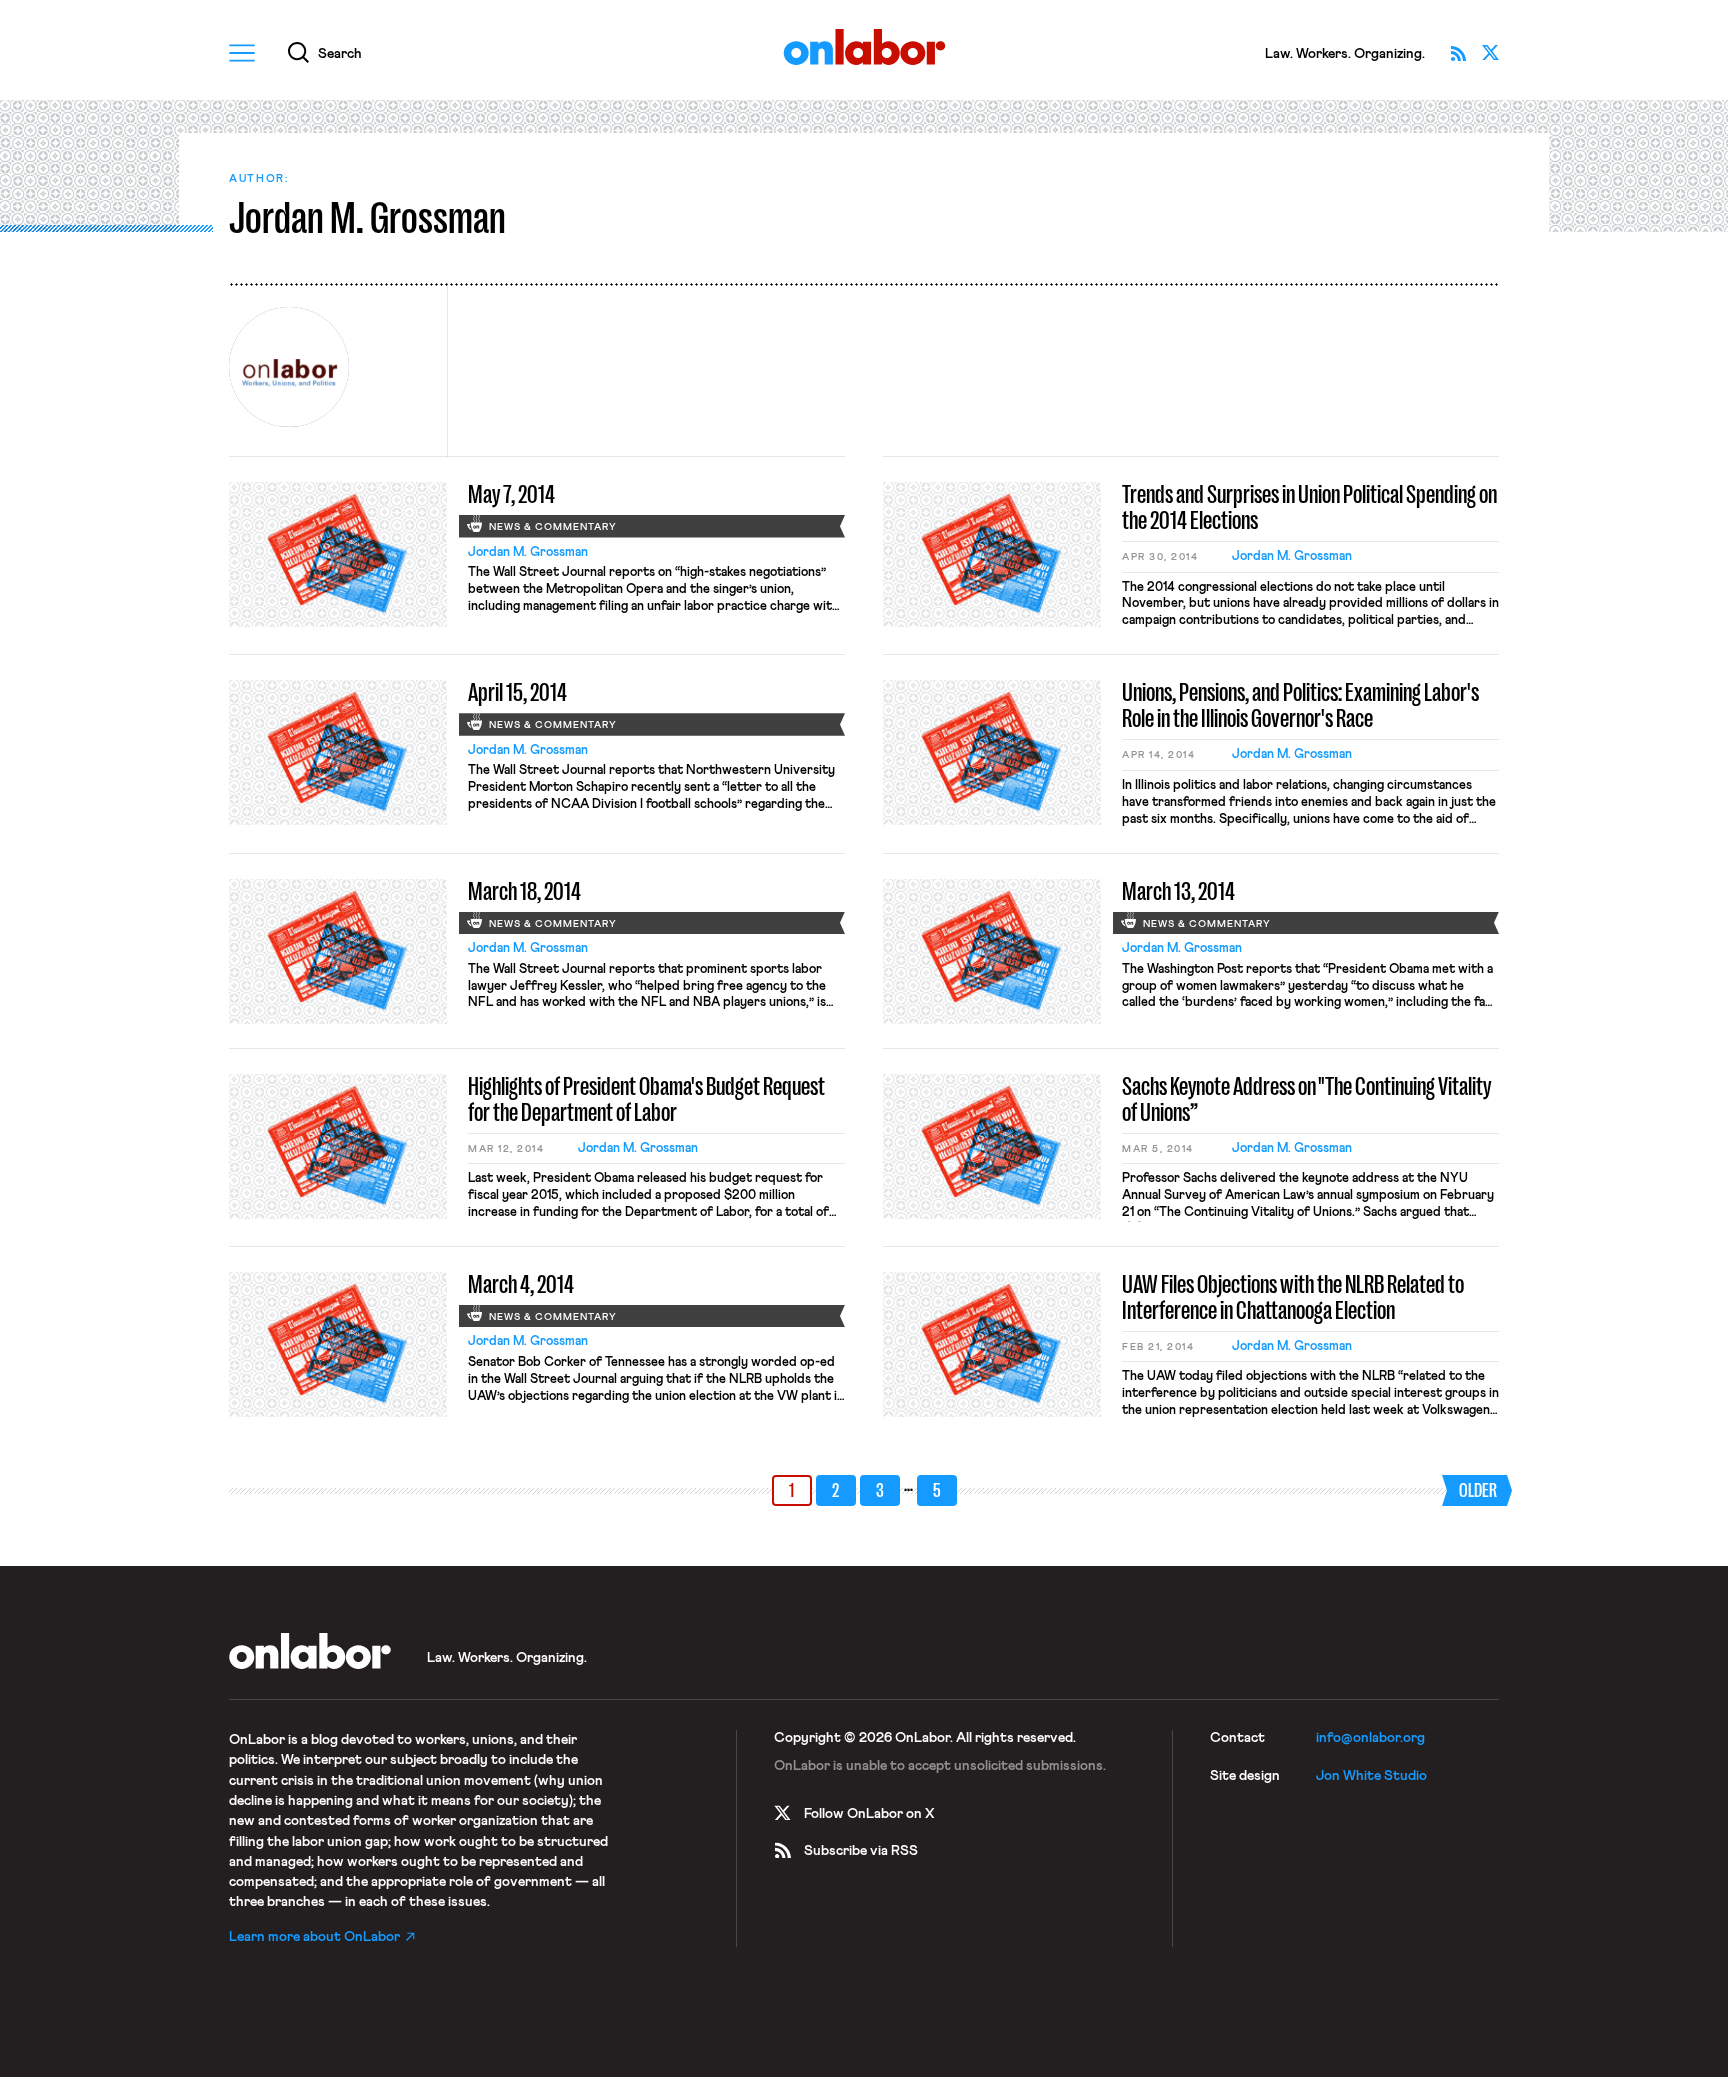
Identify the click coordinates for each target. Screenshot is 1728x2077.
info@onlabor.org (1370, 1738)
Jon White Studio (1371, 1776)
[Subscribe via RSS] (1458, 53)
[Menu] (242, 53)
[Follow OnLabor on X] (1490, 53)
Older (1478, 1490)
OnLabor (864, 47)
